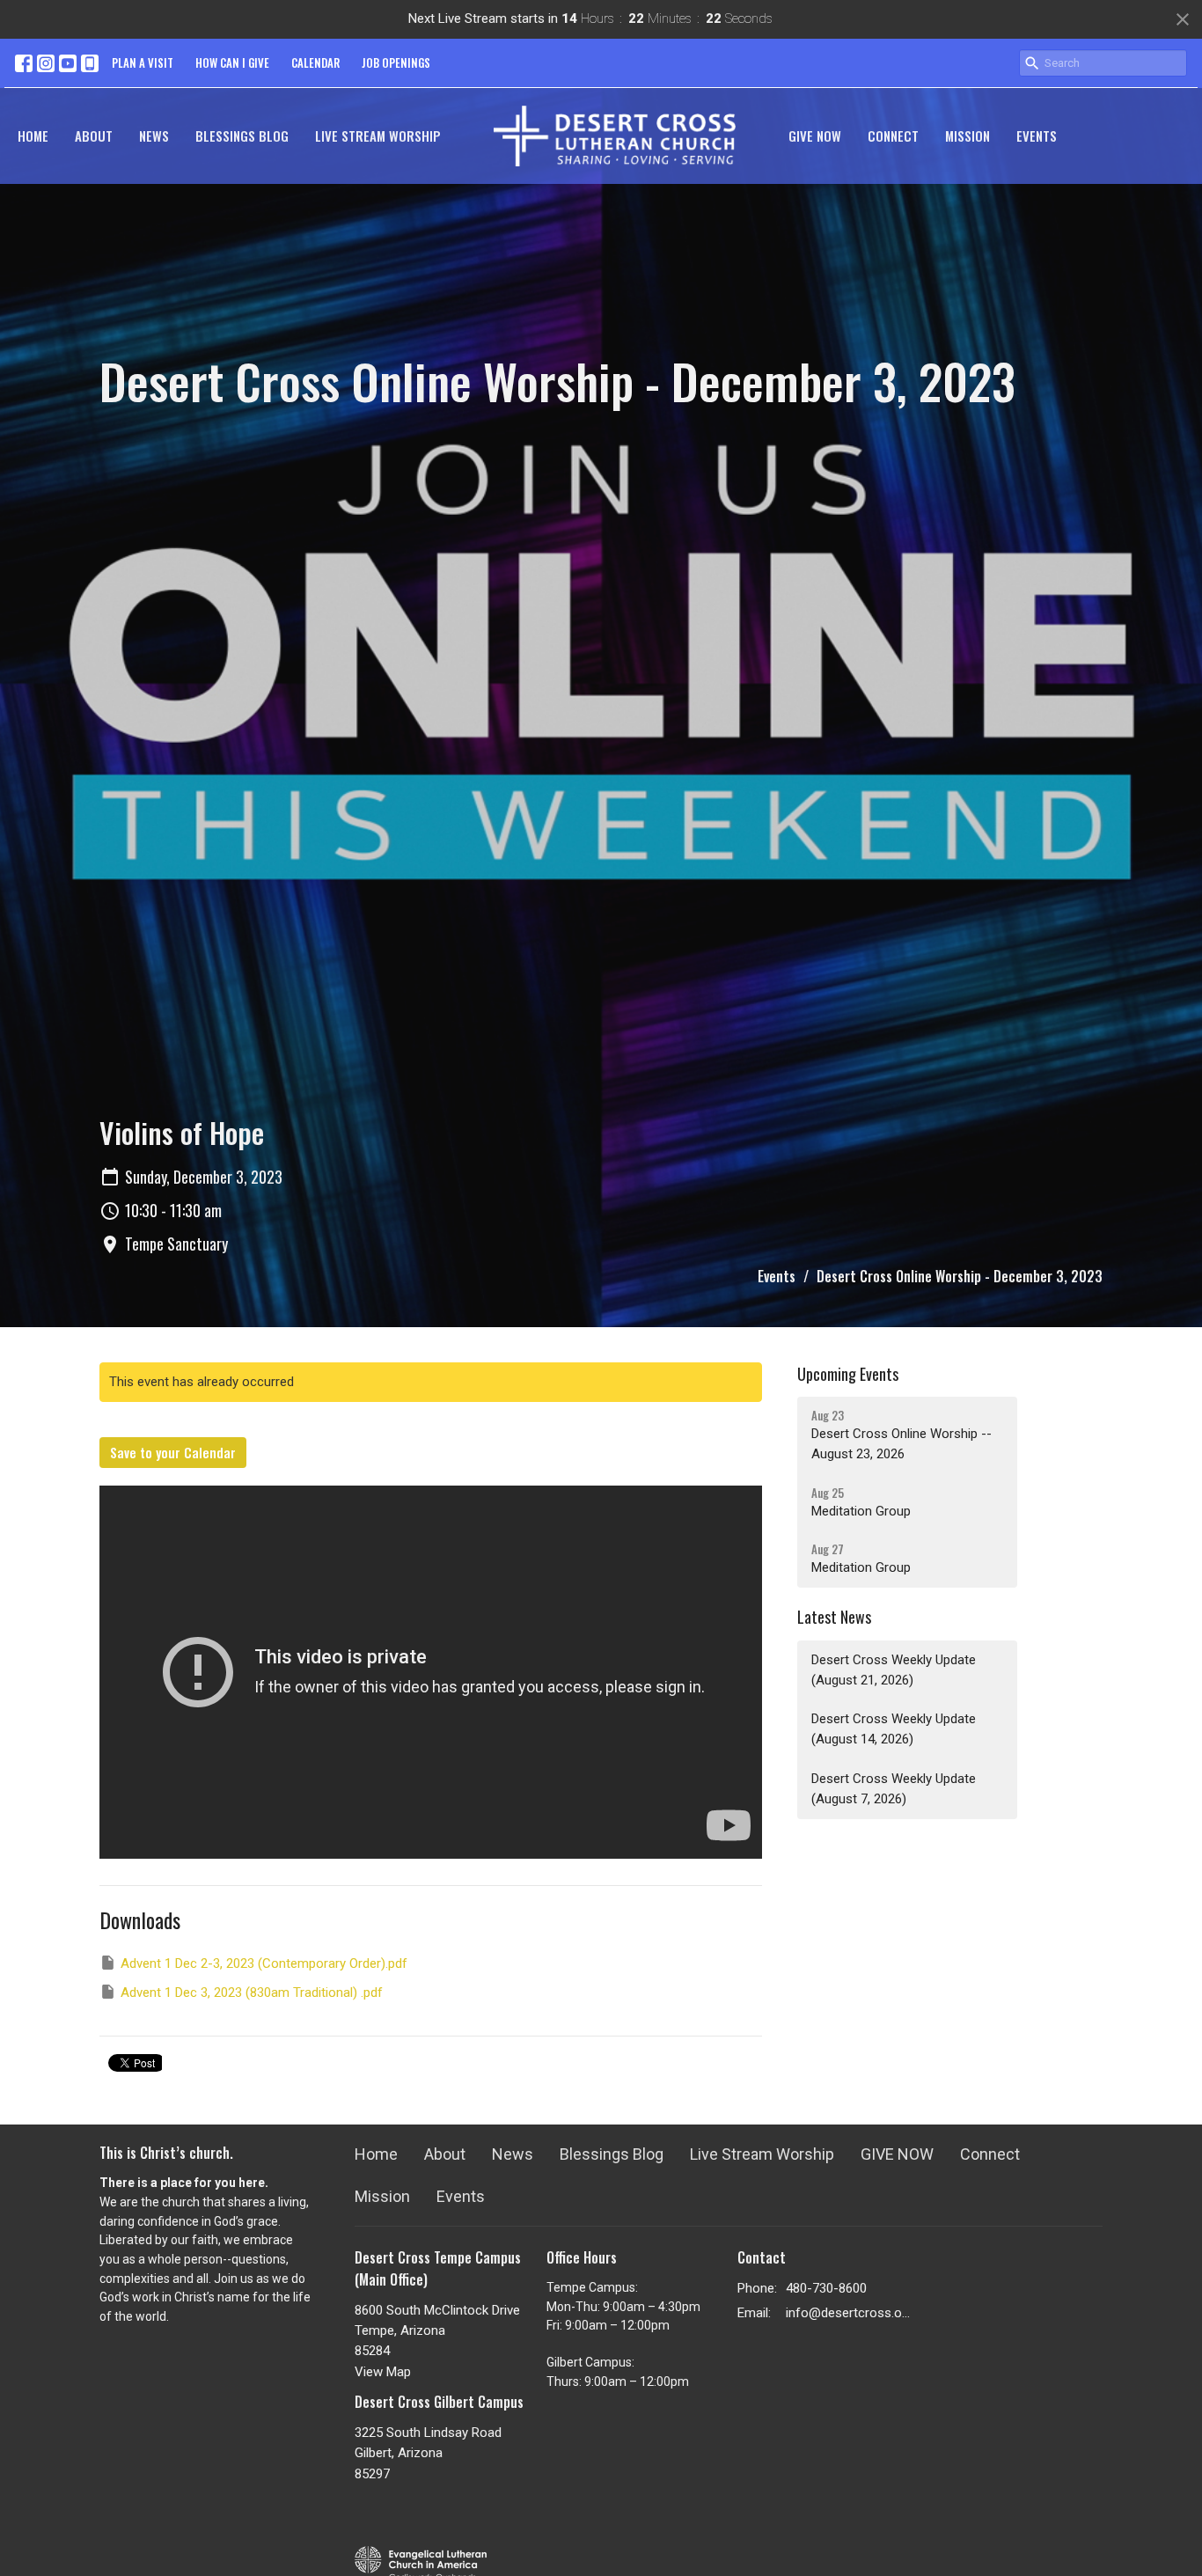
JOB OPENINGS (396, 62)
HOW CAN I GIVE (232, 62)
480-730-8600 (826, 2288)
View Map (383, 2372)
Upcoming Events (848, 1374)
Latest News (834, 1617)
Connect (893, 136)
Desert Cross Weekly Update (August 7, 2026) (894, 1789)
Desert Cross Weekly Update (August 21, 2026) (894, 1670)
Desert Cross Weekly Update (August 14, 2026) (894, 1729)
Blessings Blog (242, 136)
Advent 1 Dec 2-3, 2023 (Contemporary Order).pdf (264, 1963)
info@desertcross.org (849, 2313)
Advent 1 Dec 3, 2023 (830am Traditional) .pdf (252, 1993)
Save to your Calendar (173, 1452)
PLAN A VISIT (143, 62)
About (94, 136)
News (154, 136)
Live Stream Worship (378, 136)
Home (33, 136)
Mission (967, 136)
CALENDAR (315, 62)
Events (1037, 136)
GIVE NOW (815, 136)
